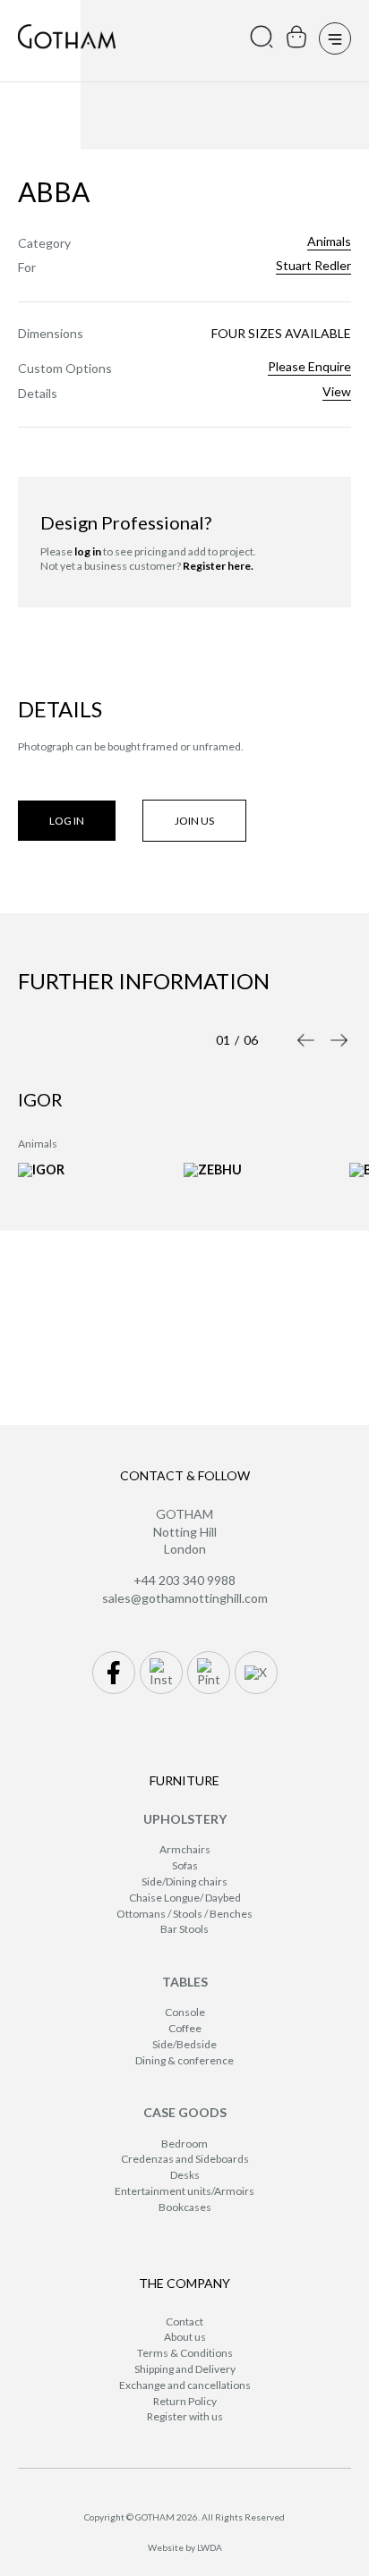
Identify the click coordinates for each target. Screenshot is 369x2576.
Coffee (185, 2028)
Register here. (218, 566)
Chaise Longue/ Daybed (185, 1898)
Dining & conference (184, 2060)
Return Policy (185, 2401)
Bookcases (185, 2207)
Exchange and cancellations (185, 2385)
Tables (185, 1982)
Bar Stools (184, 1929)
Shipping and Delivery (185, 2369)
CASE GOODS (185, 2112)
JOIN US (194, 821)
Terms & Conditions (185, 2353)
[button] (306, 1040)
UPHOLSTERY (185, 1819)
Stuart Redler (313, 266)
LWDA (210, 2547)
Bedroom (184, 2144)
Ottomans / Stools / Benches (184, 1914)
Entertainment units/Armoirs (184, 2191)
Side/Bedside (184, 2044)
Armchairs (185, 1849)
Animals (329, 241)
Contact (184, 2322)
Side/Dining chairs (184, 1881)
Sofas (185, 1865)
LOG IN (67, 821)
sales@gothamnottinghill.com (185, 1598)
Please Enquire (309, 367)
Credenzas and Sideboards (185, 2159)
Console (185, 2012)
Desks (185, 2175)
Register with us (185, 2416)
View (337, 392)
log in (88, 551)
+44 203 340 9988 (184, 1580)
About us (185, 2337)
